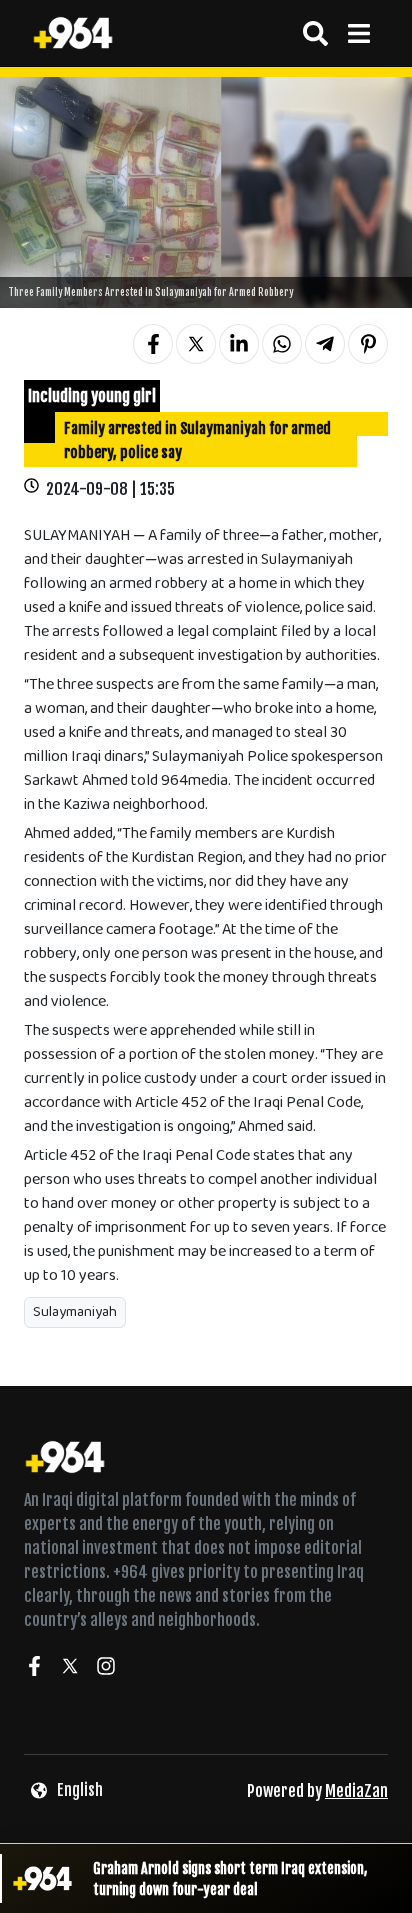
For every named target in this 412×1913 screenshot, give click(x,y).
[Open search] (315, 33)
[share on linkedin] (239, 344)
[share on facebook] (153, 344)
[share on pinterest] (368, 344)
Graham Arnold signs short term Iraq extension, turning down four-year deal (230, 1879)
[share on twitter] (196, 344)
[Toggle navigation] (358, 33)
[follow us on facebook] (34, 1669)
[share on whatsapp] (282, 344)
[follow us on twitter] (70, 1669)
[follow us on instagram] (106, 1669)
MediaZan (356, 1791)
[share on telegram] (325, 344)
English (80, 1790)
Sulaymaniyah (75, 1312)
